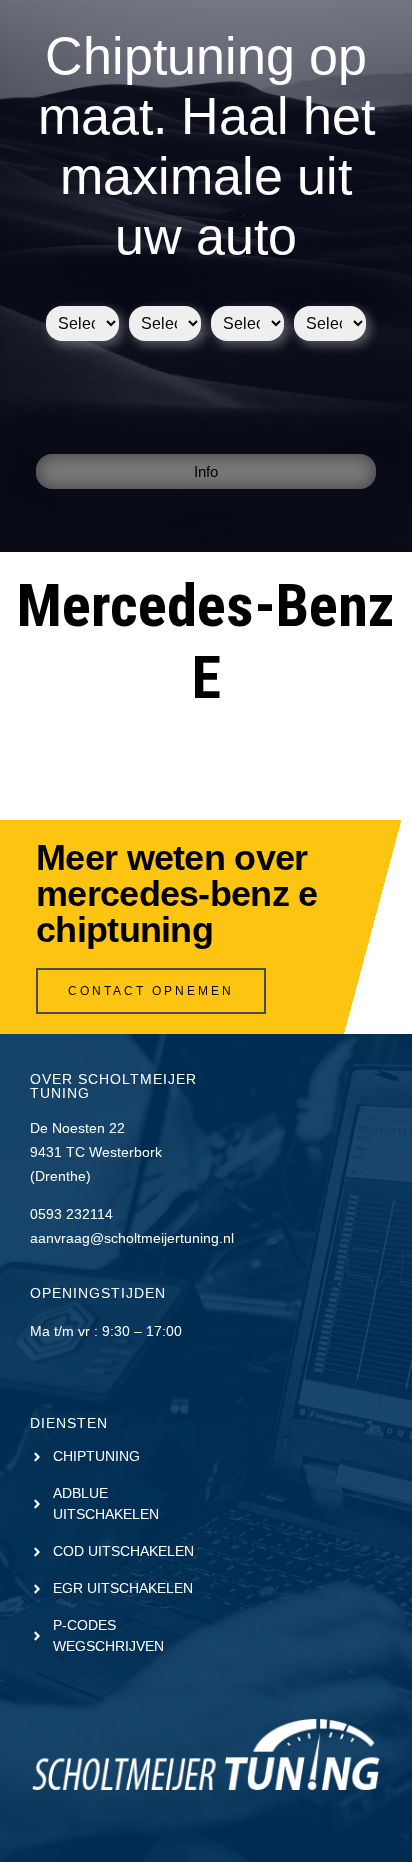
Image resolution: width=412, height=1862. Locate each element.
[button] (206, 471)
